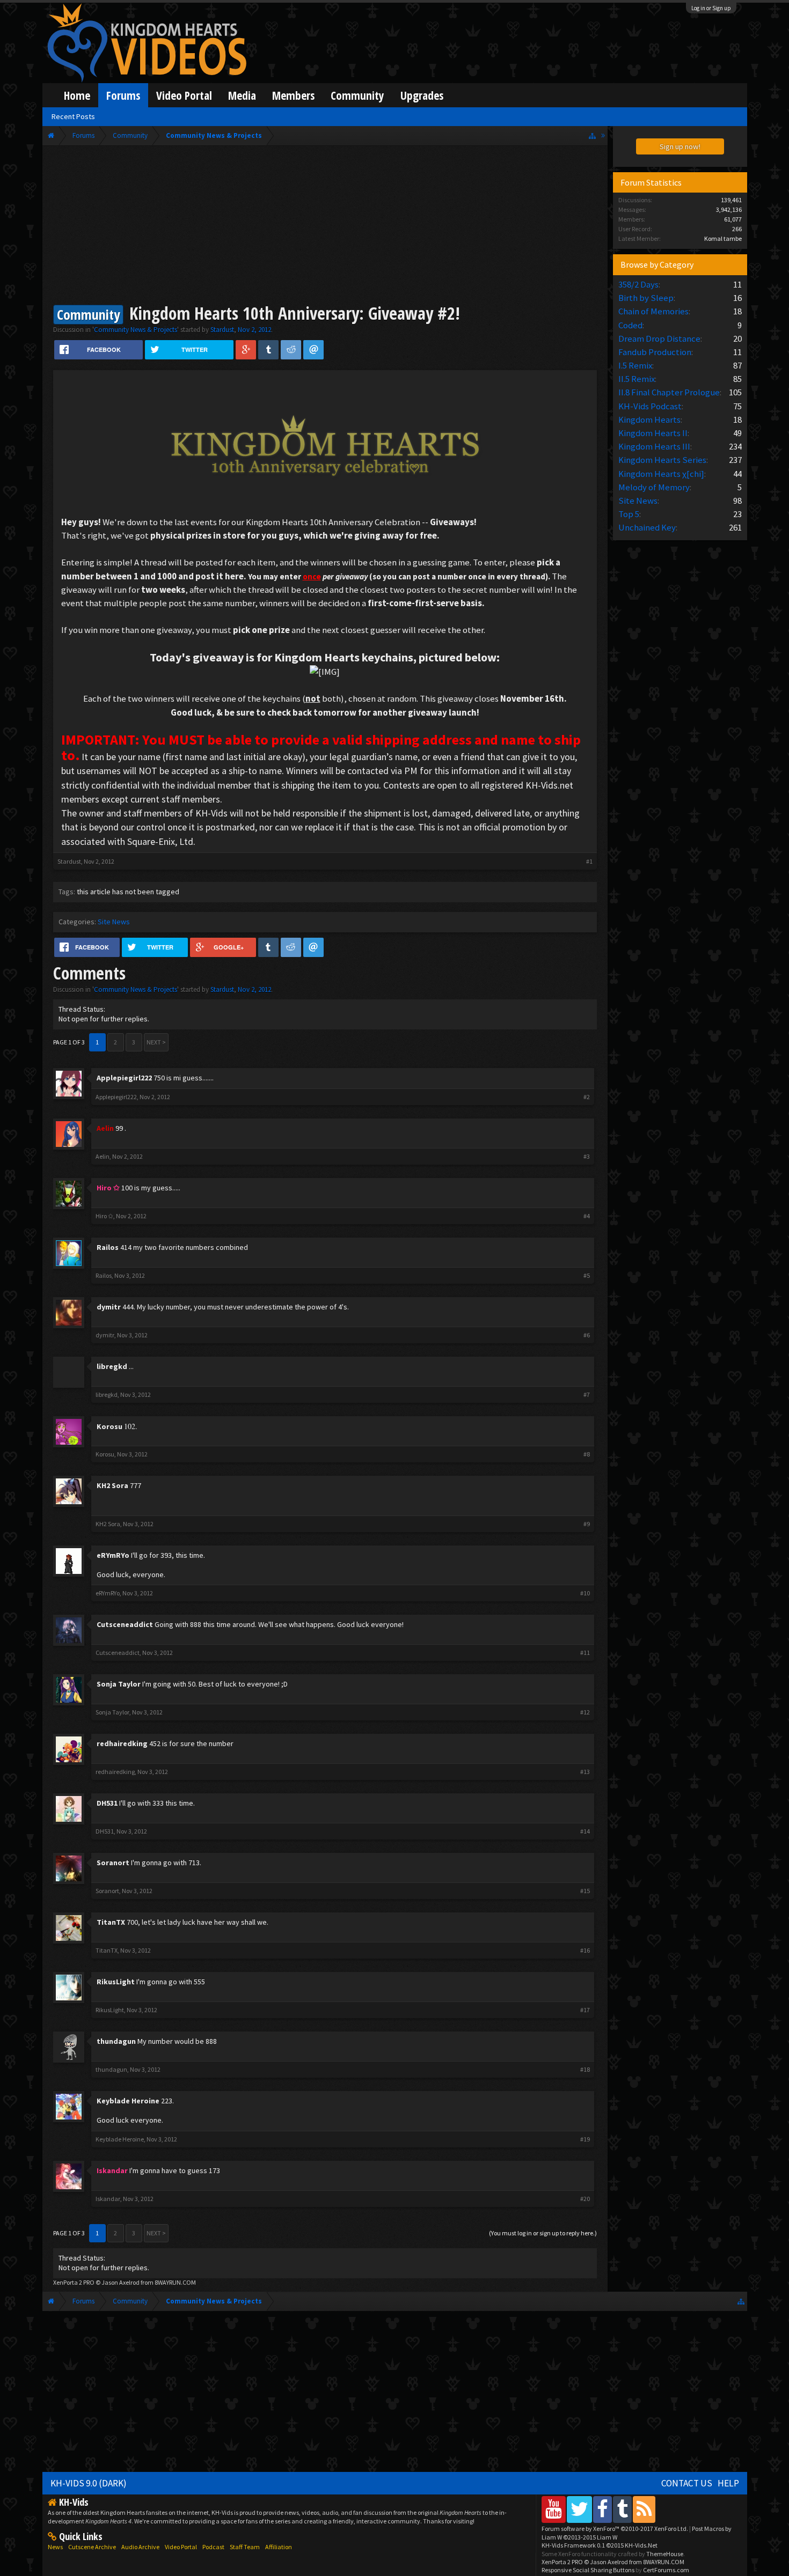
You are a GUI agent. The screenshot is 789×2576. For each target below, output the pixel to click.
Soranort (113, 1863)
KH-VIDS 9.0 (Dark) (89, 2483)
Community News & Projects (136, 330)
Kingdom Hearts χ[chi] (661, 474)
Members (293, 95)
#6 (587, 1335)
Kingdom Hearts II (653, 433)
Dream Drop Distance (659, 338)
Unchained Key (647, 527)
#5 (587, 1276)
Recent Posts (73, 116)
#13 (585, 1772)
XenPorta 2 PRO (74, 2282)
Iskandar (108, 2199)
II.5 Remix (637, 379)
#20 (585, 2199)
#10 (585, 1593)
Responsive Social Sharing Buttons (588, 2570)
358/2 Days (638, 284)
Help (728, 2483)
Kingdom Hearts (649, 419)
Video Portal (184, 95)
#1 (589, 861)
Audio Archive (140, 2547)
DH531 (107, 1803)
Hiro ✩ (104, 1216)
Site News (114, 922)
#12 (585, 1712)
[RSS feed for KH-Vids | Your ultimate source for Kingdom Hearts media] (644, 2509)
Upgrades (422, 95)
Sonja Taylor (119, 1684)
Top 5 (629, 514)
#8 (587, 1454)
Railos (108, 1247)
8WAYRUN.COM (175, 2282)
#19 (585, 2139)
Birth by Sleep (646, 298)
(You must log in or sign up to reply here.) (543, 2233)
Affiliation (279, 2547)
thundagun (116, 2041)
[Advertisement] (325, 226)
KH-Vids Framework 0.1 (600, 2545)
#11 (585, 1653)
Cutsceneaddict (125, 1624)
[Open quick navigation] (592, 135)
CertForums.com (666, 2570)
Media (242, 95)
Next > (156, 1042)
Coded (630, 325)
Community (357, 95)
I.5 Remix (635, 365)
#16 (585, 1951)
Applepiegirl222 (124, 1078)
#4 (587, 1216)
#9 (587, 1524)
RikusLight (116, 1982)
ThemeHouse (665, 2554)
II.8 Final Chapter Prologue (669, 392)
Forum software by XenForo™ (615, 2529)
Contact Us (687, 2483)
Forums (123, 95)
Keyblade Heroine (128, 2101)
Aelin (103, 1156)
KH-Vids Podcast (650, 406)
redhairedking (122, 1743)
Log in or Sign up (711, 8)
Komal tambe (723, 238)
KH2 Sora (112, 1485)
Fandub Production (655, 352)
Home (77, 95)
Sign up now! (680, 146)
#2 (587, 1097)
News (55, 2547)
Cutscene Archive (92, 2547)
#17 (585, 2010)
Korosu (109, 1426)
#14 (585, 1831)
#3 (587, 1157)
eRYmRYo (113, 1555)
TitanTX (111, 1922)
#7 (587, 1395)
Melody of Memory (654, 487)
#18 (585, 2070)
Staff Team (245, 2547)
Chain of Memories (653, 311)
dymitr (109, 1307)
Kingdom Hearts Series (662, 460)
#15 (585, 1891)
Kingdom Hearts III (654, 446)
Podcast (213, 2547)
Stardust (222, 330)
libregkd (107, 1394)
